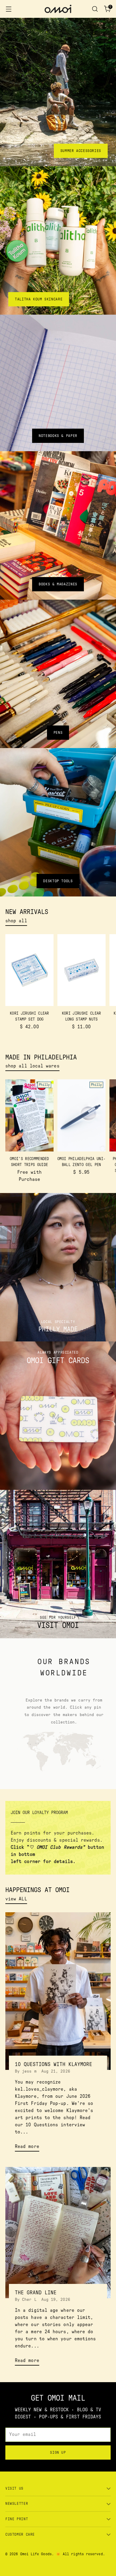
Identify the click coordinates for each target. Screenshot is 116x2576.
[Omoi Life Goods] (58, 9)
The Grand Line (36, 2293)
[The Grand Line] (58, 2233)
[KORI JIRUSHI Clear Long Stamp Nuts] (81, 970)
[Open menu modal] (8, 9)
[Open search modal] (95, 9)
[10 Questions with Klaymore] (58, 1991)
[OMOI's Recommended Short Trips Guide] (29, 1115)
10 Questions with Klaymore (54, 2064)
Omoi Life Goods (36, 2554)
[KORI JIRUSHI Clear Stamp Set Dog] (29, 970)
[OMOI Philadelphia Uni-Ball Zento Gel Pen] (81, 1115)
